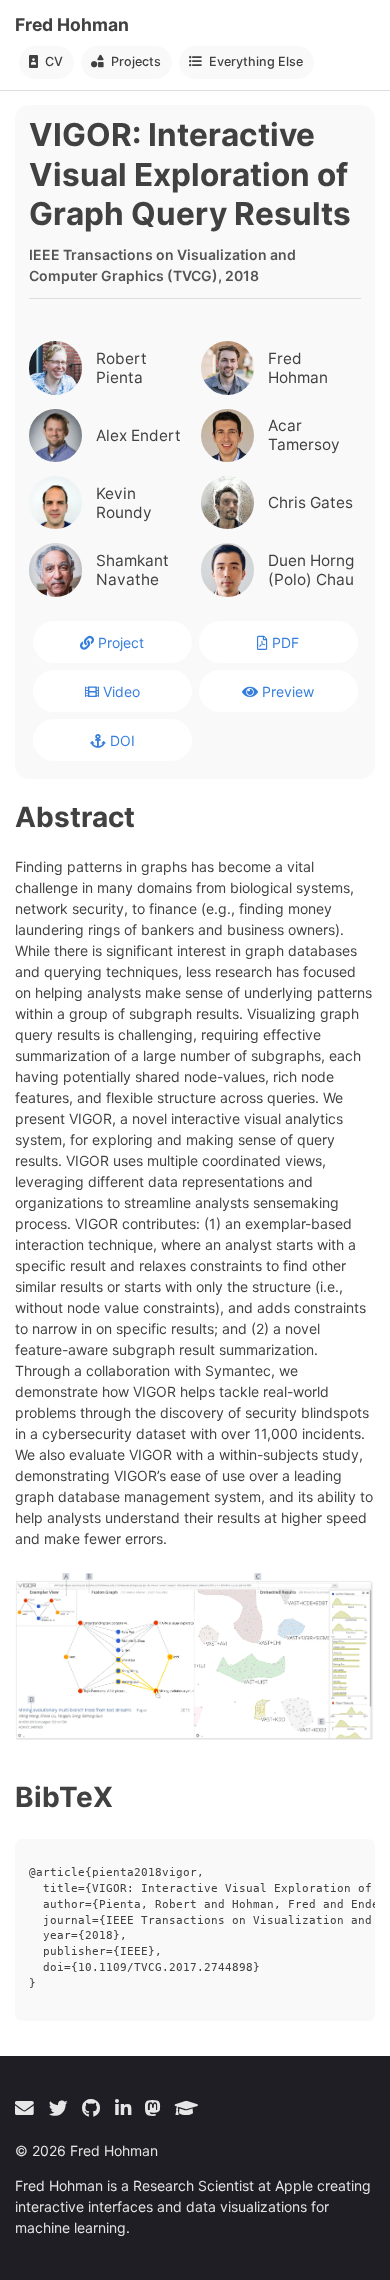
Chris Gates (310, 502)
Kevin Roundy (124, 503)
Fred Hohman (72, 24)
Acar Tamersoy (304, 435)
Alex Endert (138, 435)
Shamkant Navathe (132, 570)
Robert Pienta (121, 368)
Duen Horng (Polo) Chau (311, 570)
